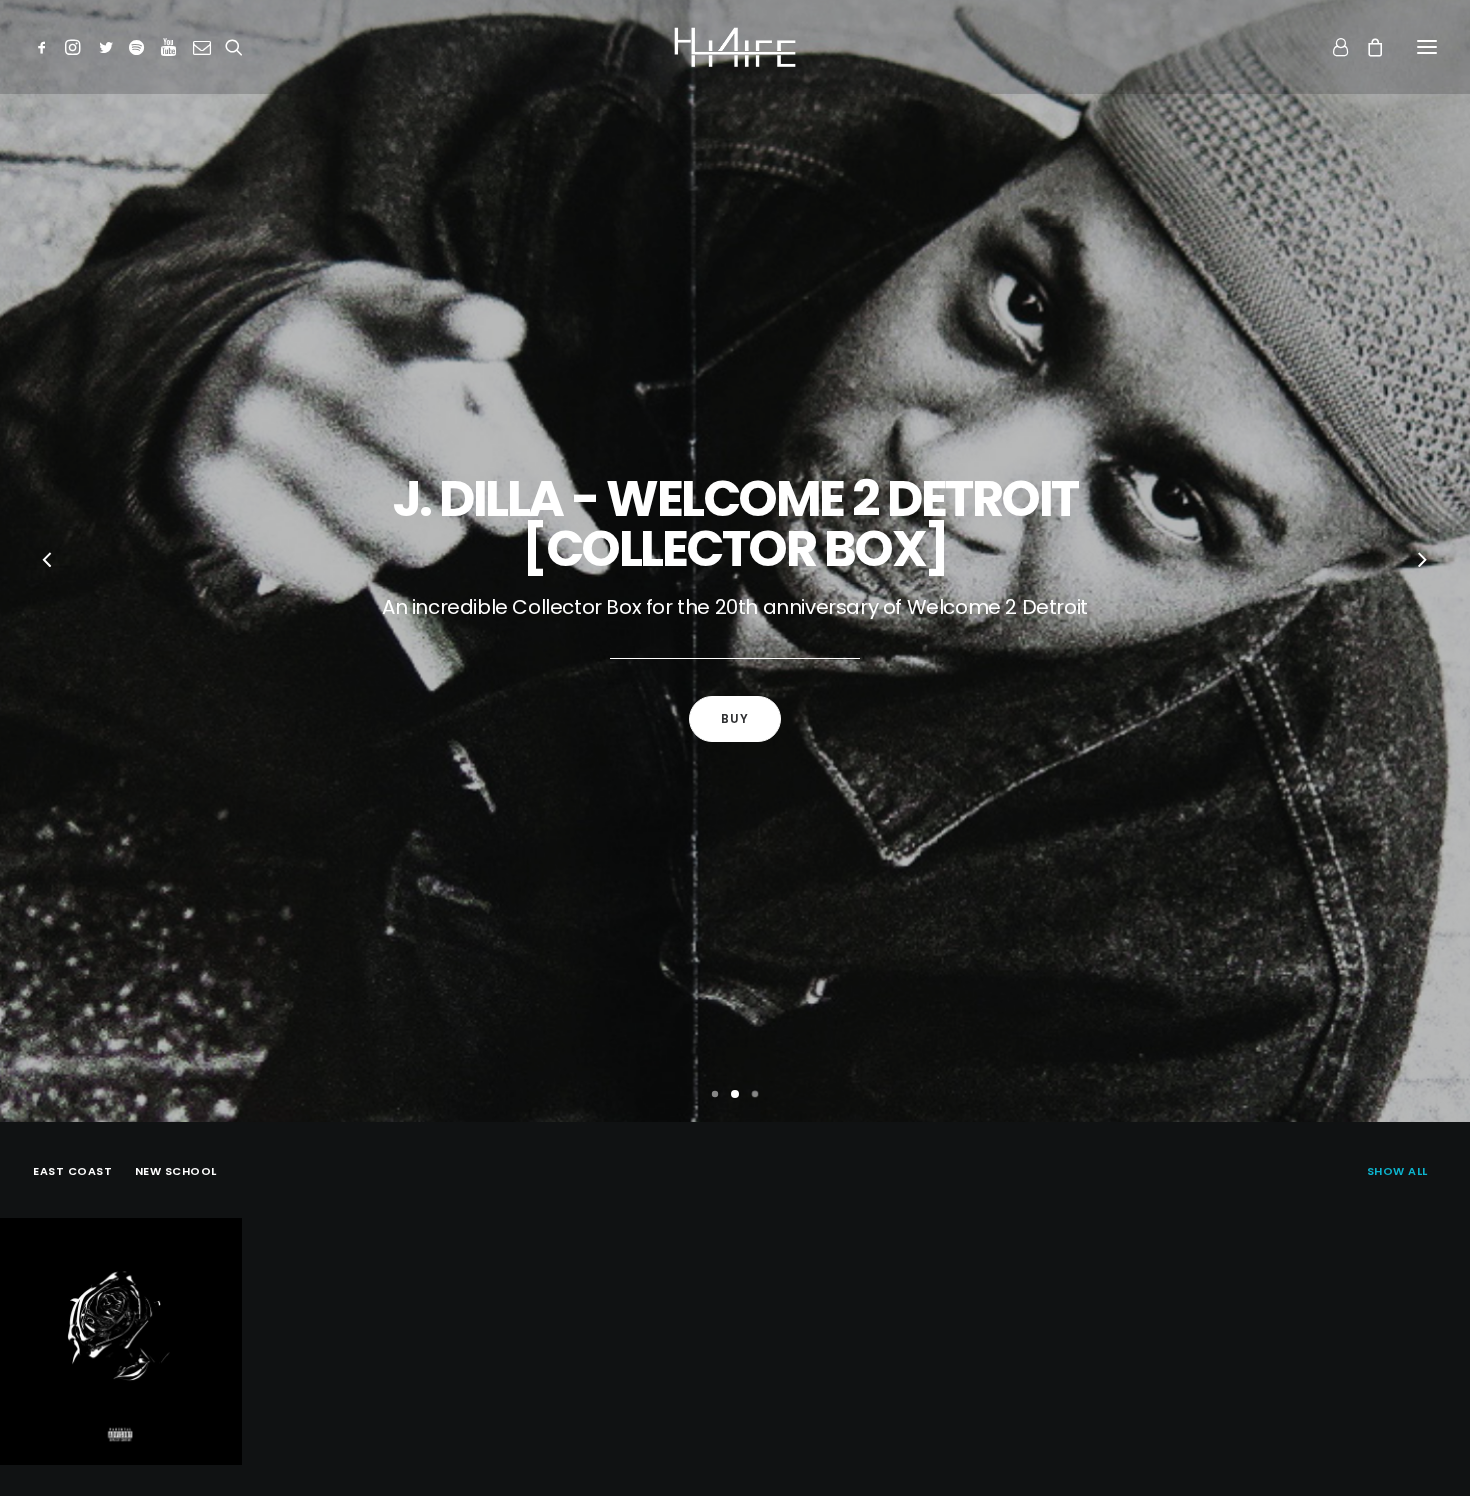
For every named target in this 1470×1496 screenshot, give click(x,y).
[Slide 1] (715, 1094)
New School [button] (176, 1171)
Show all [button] (1397, 1171)
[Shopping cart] (1366, 47)
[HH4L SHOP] (735, 47)
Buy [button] (735, 718)
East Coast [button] (73, 1171)
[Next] (1422, 562)
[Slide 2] (735, 1094)
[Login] (1331, 47)
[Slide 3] (755, 1094)
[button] (45, 47)
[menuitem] (1402, 1169)
